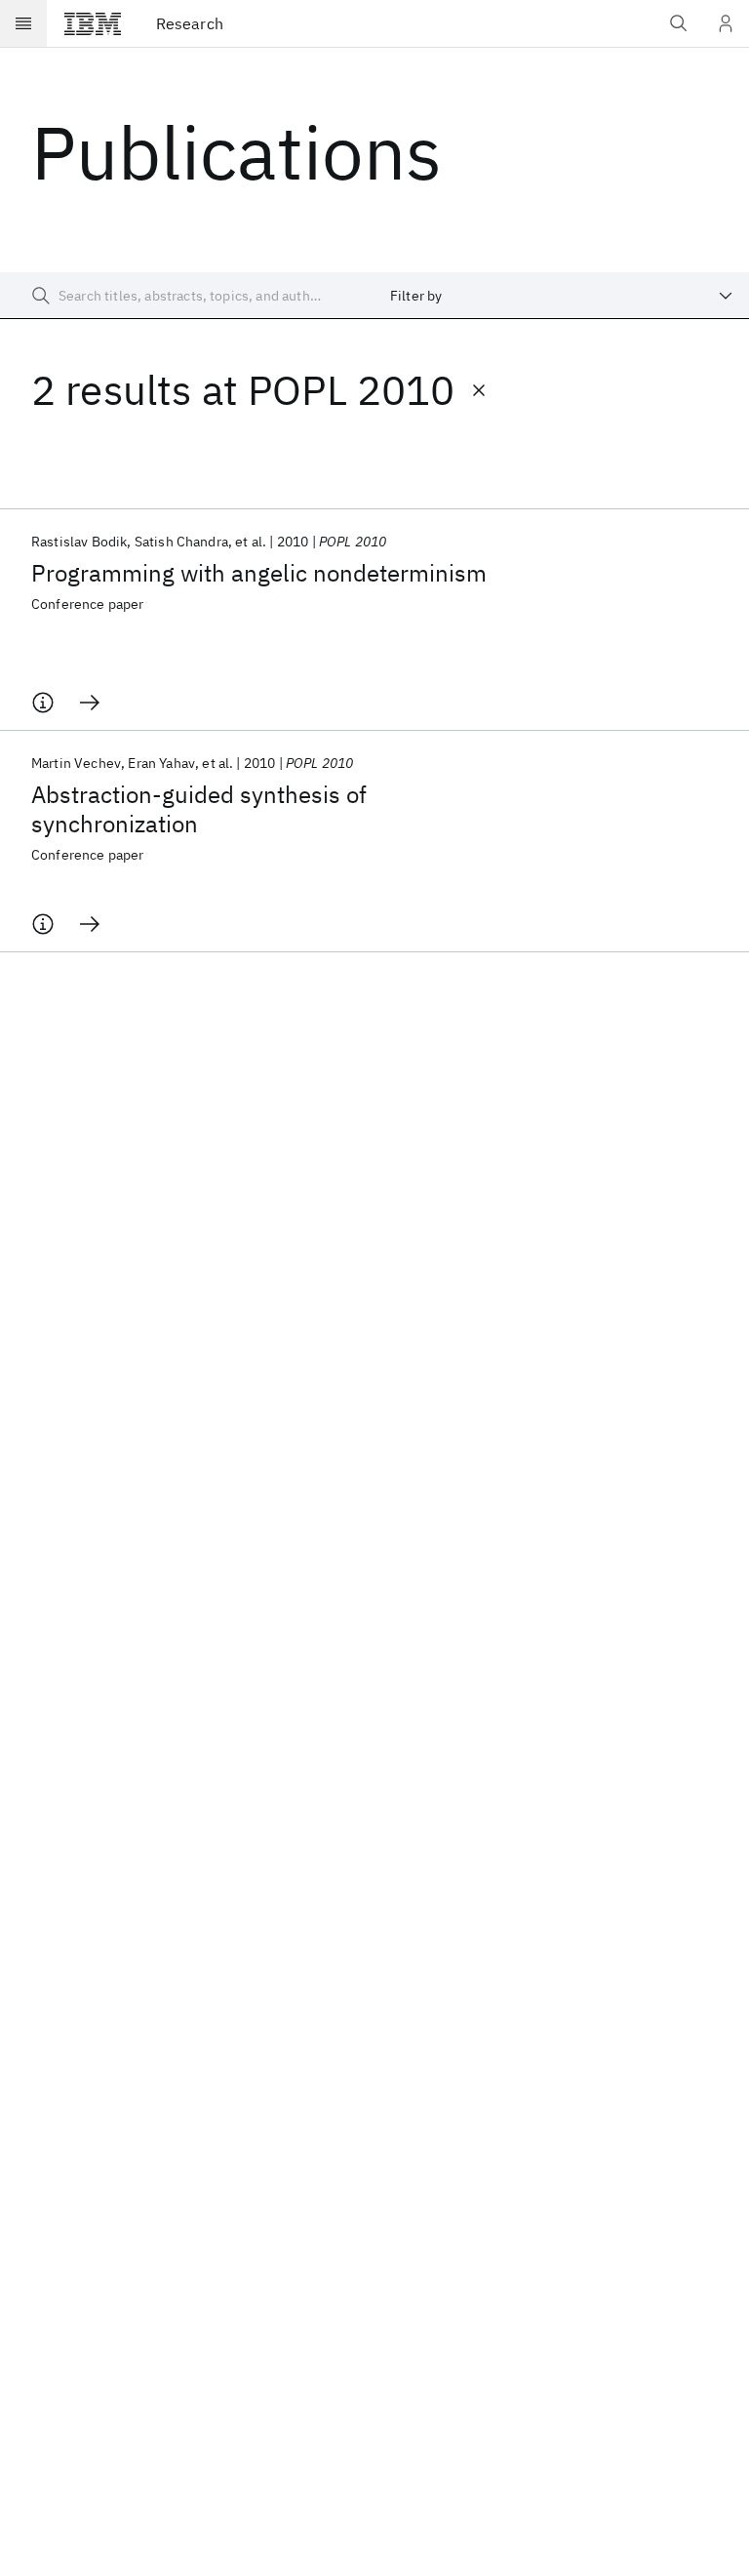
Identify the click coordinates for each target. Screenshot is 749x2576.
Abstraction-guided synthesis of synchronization (199, 809)
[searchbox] (187, 296)
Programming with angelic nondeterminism (259, 573)
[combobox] (562, 296)
